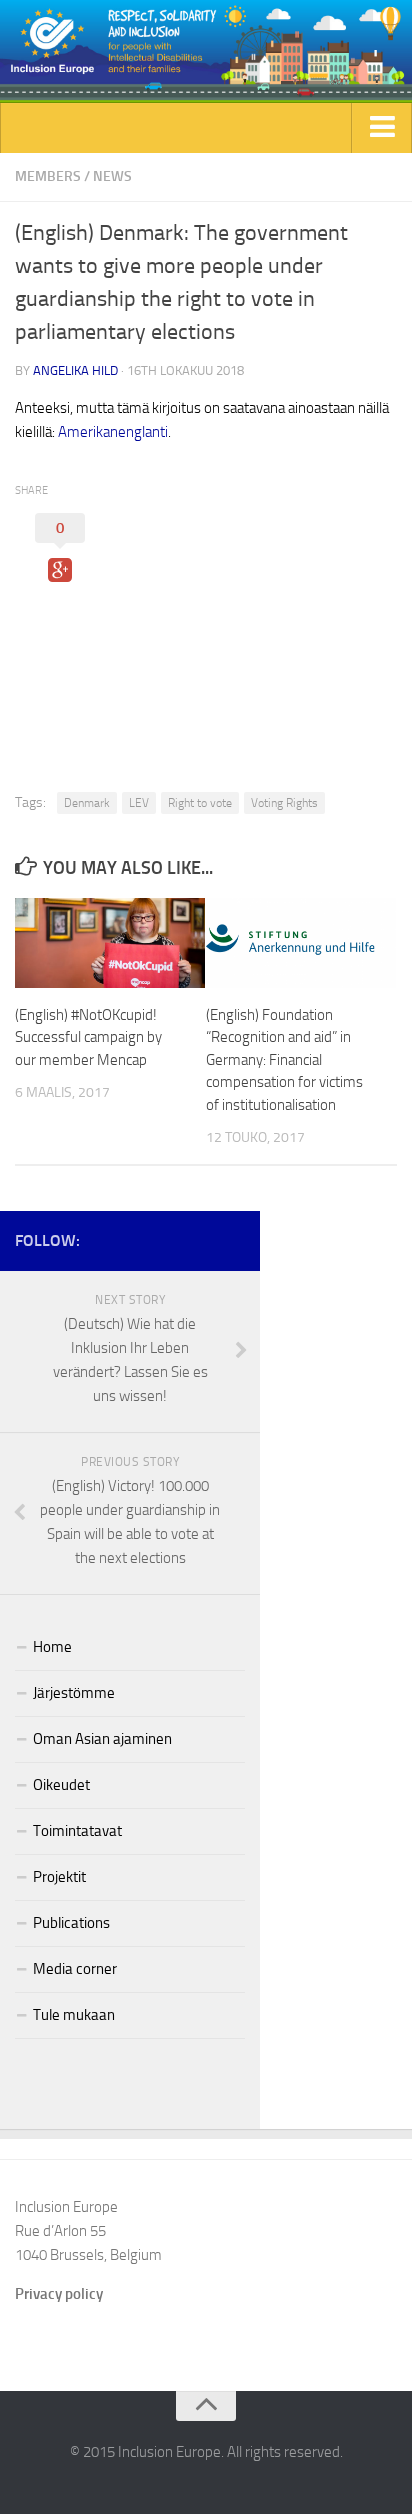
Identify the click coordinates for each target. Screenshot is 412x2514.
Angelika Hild (75, 370)
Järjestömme (74, 1693)
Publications (71, 1923)
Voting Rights (284, 803)
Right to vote (200, 803)
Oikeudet (61, 1785)
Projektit (59, 1877)
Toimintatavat (77, 1831)
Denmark (87, 803)
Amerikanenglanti (113, 432)
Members (48, 176)
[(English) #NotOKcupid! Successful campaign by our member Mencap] (110, 943)
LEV (139, 803)
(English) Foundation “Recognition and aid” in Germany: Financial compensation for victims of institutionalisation (284, 1060)
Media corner (75, 1969)
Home (52, 1647)
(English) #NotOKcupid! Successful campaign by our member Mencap (88, 1037)
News (112, 176)
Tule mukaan (74, 2015)
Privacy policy (59, 2294)
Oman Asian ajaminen (102, 1739)
